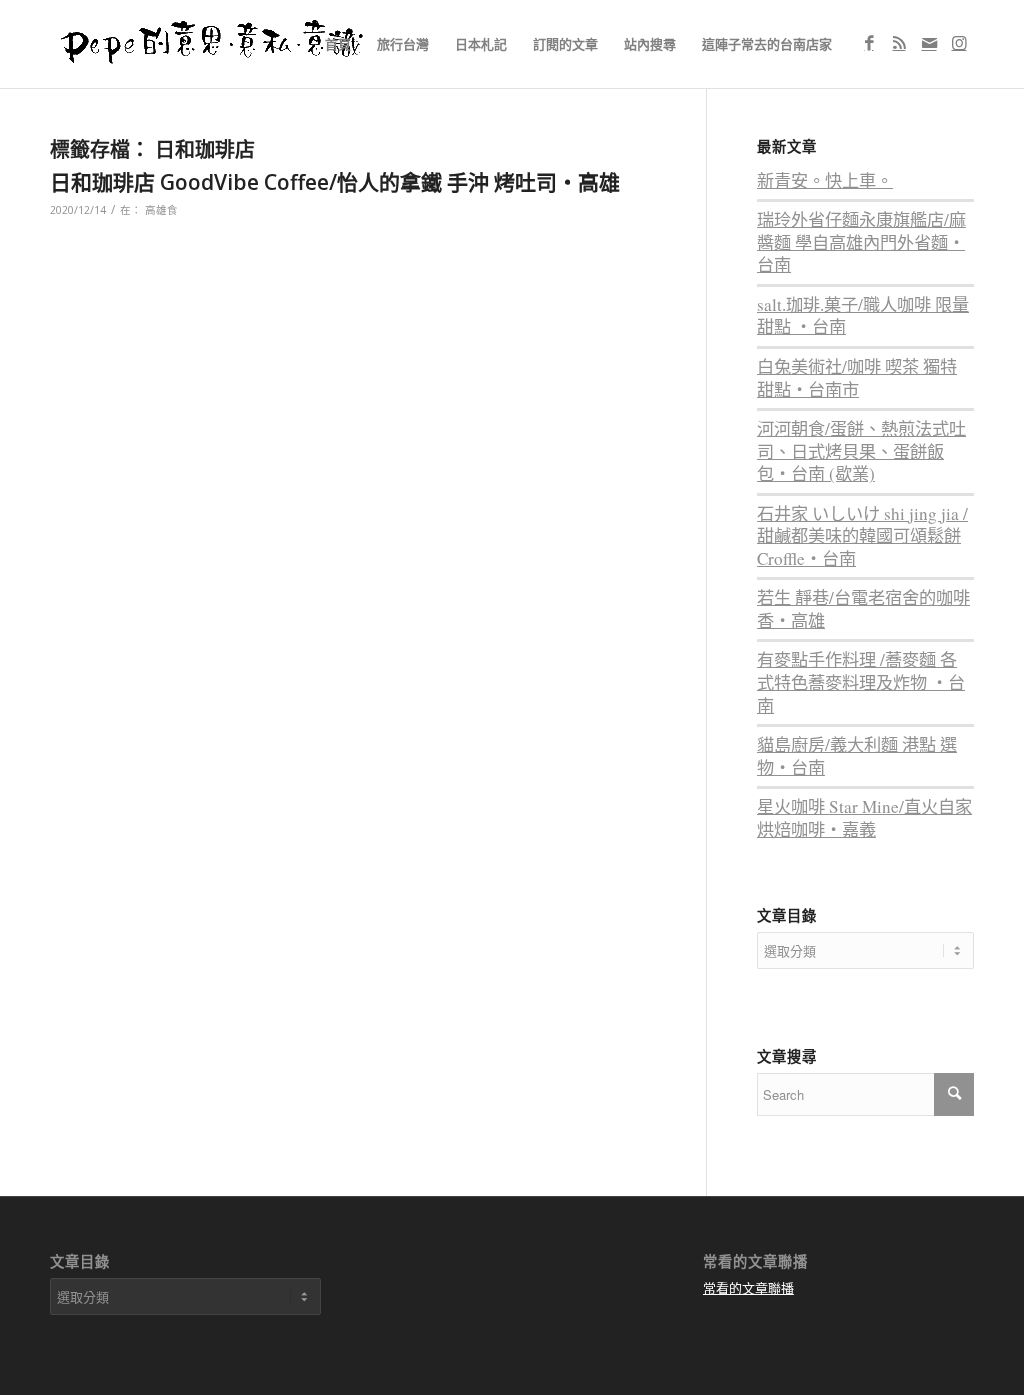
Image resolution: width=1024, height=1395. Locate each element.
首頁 (338, 44)
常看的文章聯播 (748, 1288)
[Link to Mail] (929, 43)
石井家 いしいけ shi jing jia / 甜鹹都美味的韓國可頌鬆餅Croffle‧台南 (862, 536)
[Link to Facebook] (869, 43)
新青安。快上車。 (825, 180)
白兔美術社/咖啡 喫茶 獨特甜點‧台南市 (857, 378)
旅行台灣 (403, 44)
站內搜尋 (650, 44)
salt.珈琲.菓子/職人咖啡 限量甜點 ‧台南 (863, 316)
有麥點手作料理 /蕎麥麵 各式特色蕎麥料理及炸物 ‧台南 (861, 682)
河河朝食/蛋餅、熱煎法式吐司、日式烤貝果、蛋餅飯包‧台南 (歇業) (861, 451)
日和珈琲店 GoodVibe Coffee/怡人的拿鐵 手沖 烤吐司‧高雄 (335, 182)
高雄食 (161, 210)
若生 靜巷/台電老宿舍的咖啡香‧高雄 (863, 609)
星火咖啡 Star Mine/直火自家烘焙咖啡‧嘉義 (864, 818)
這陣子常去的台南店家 (767, 44)
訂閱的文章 (565, 44)
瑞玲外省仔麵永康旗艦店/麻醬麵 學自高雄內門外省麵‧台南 (861, 242)
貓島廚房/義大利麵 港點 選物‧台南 (857, 756)
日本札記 (481, 44)
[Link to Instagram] (959, 43)
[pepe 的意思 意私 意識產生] (219, 44)
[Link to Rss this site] (899, 43)
